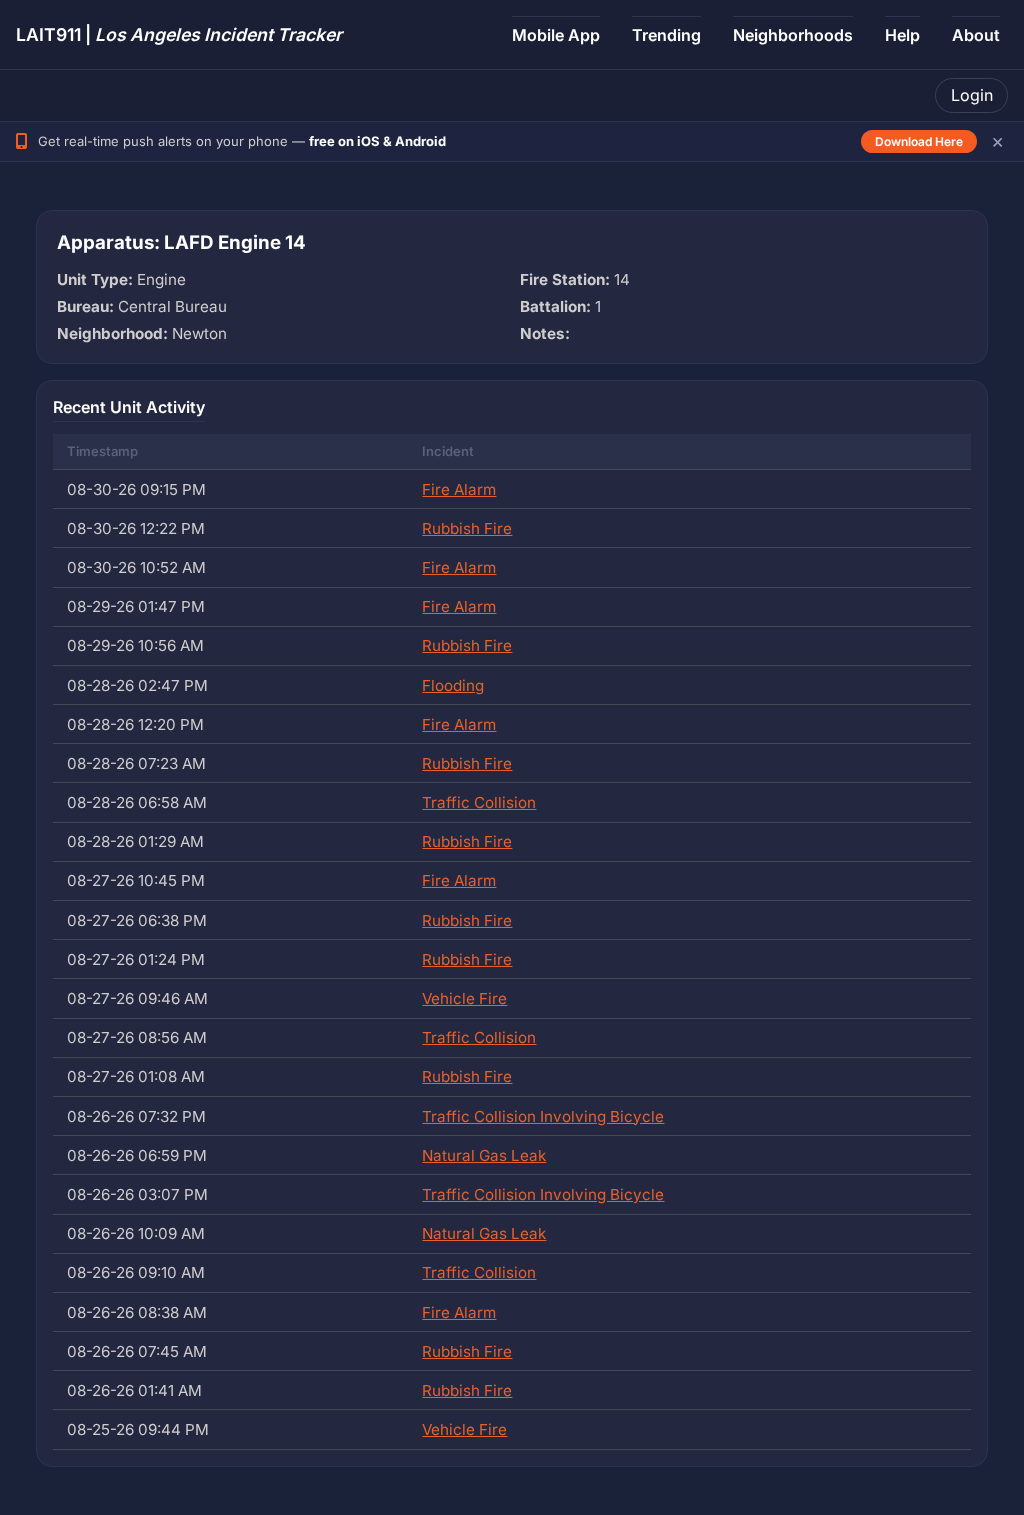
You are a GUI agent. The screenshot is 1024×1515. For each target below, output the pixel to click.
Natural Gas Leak (484, 1155)
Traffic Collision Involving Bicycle (543, 1116)
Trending (666, 35)
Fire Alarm (459, 489)
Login (972, 95)
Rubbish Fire (467, 528)
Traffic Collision (479, 802)
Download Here (919, 141)
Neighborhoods (793, 35)
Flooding (453, 685)
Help (902, 35)
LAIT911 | (179, 34)
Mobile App (556, 35)
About (976, 35)
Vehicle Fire (464, 998)
